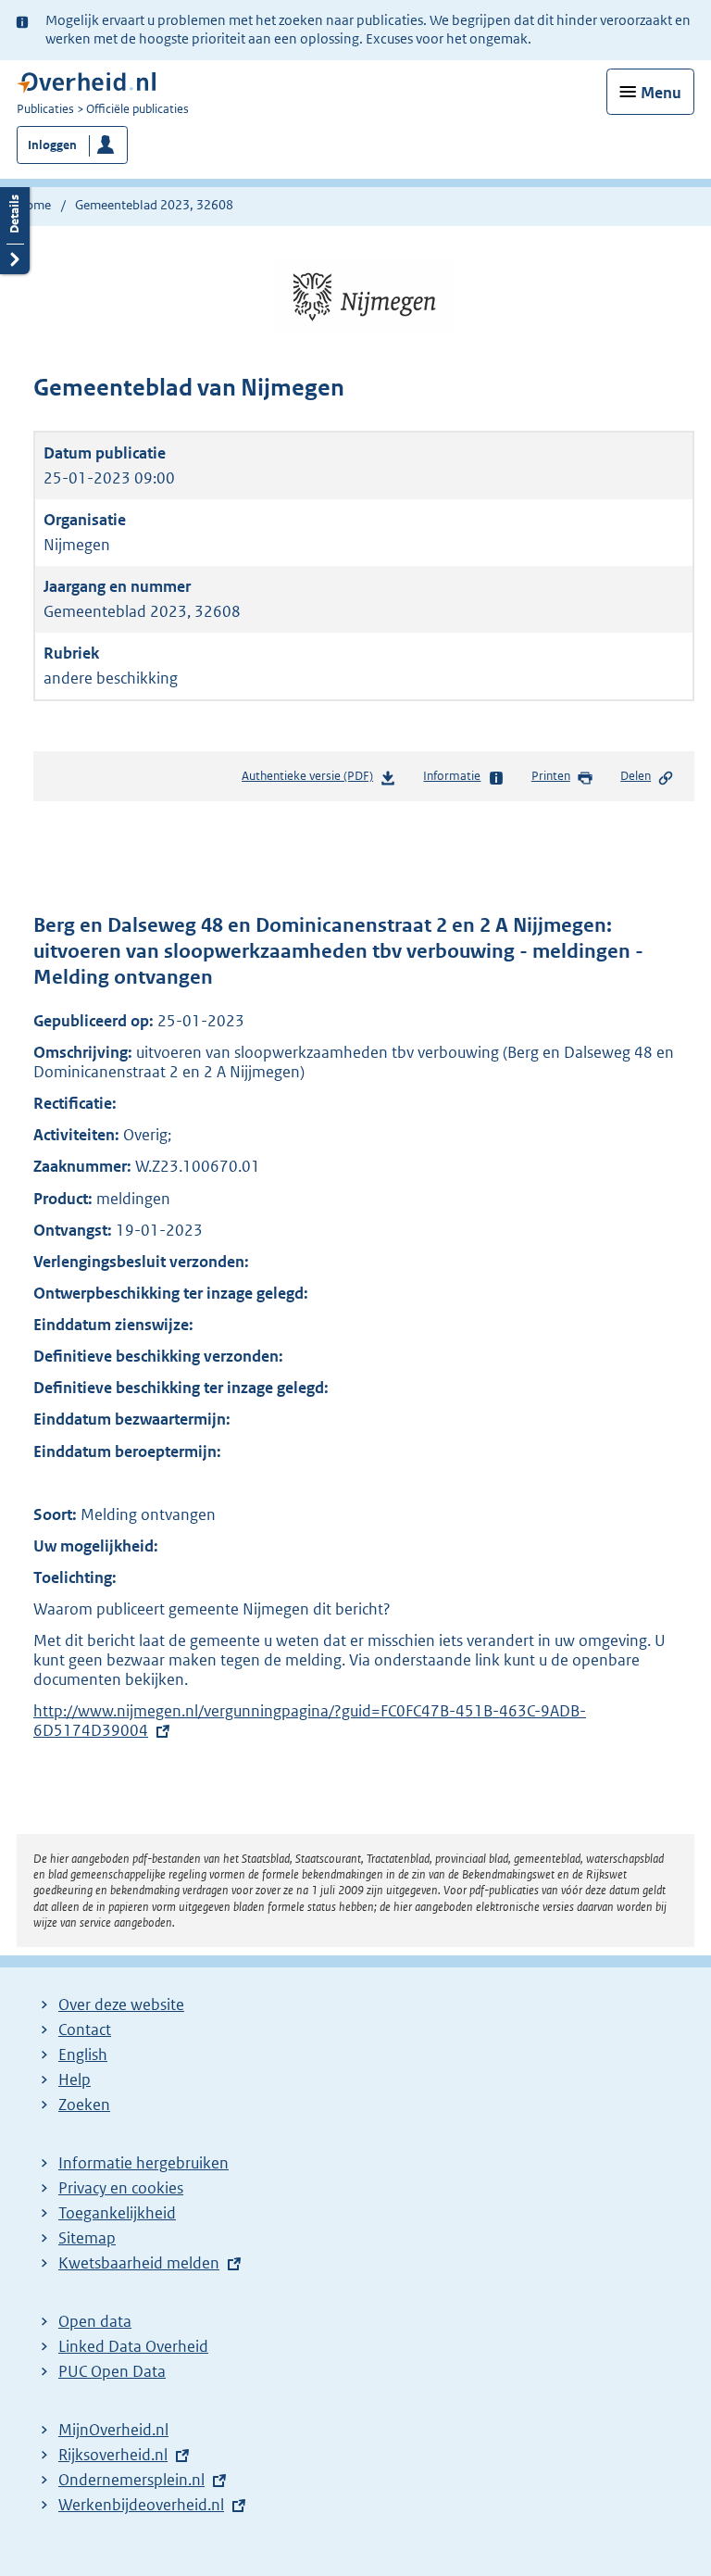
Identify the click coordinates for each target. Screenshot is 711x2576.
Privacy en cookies (121, 2188)
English (83, 2055)
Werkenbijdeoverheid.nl (141, 2505)
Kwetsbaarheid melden (139, 2263)
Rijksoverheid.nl (113, 2455)
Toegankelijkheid (117, 2213)
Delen (636, 776)
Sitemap (87, 2238)
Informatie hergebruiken (143, 2163)
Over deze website (121, 2004)
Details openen (15, 228)
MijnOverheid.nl (113, 2430)
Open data (95, 2321)
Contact (85, 2029)
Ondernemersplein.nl (131, 2480)
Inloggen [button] (52, 145)
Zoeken (84, 2105)
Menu (661, 93)
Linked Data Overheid (133, 2346)
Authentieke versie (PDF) (311, 780)
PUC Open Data (112, 2371)
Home (34, 205)
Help (75, 2080)
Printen (551, 776)
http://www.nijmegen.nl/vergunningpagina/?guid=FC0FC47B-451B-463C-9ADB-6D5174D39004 (310, 1721)
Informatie (452, 776)
